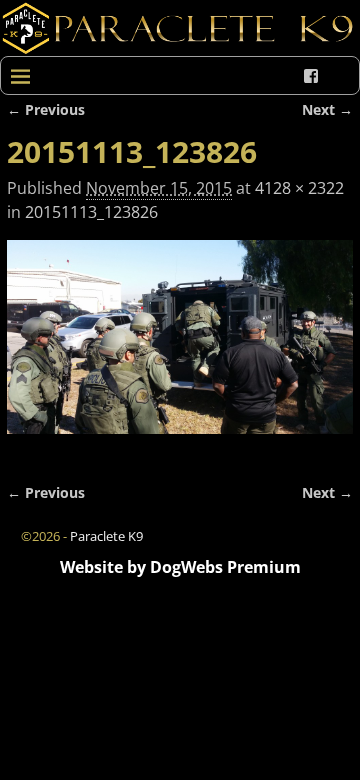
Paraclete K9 (106, 536)
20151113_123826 (91, 212)
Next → (327, 109)
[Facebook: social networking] (311, 76)
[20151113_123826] (180, 349)
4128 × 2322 (299, 188)
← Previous (46, 109)
